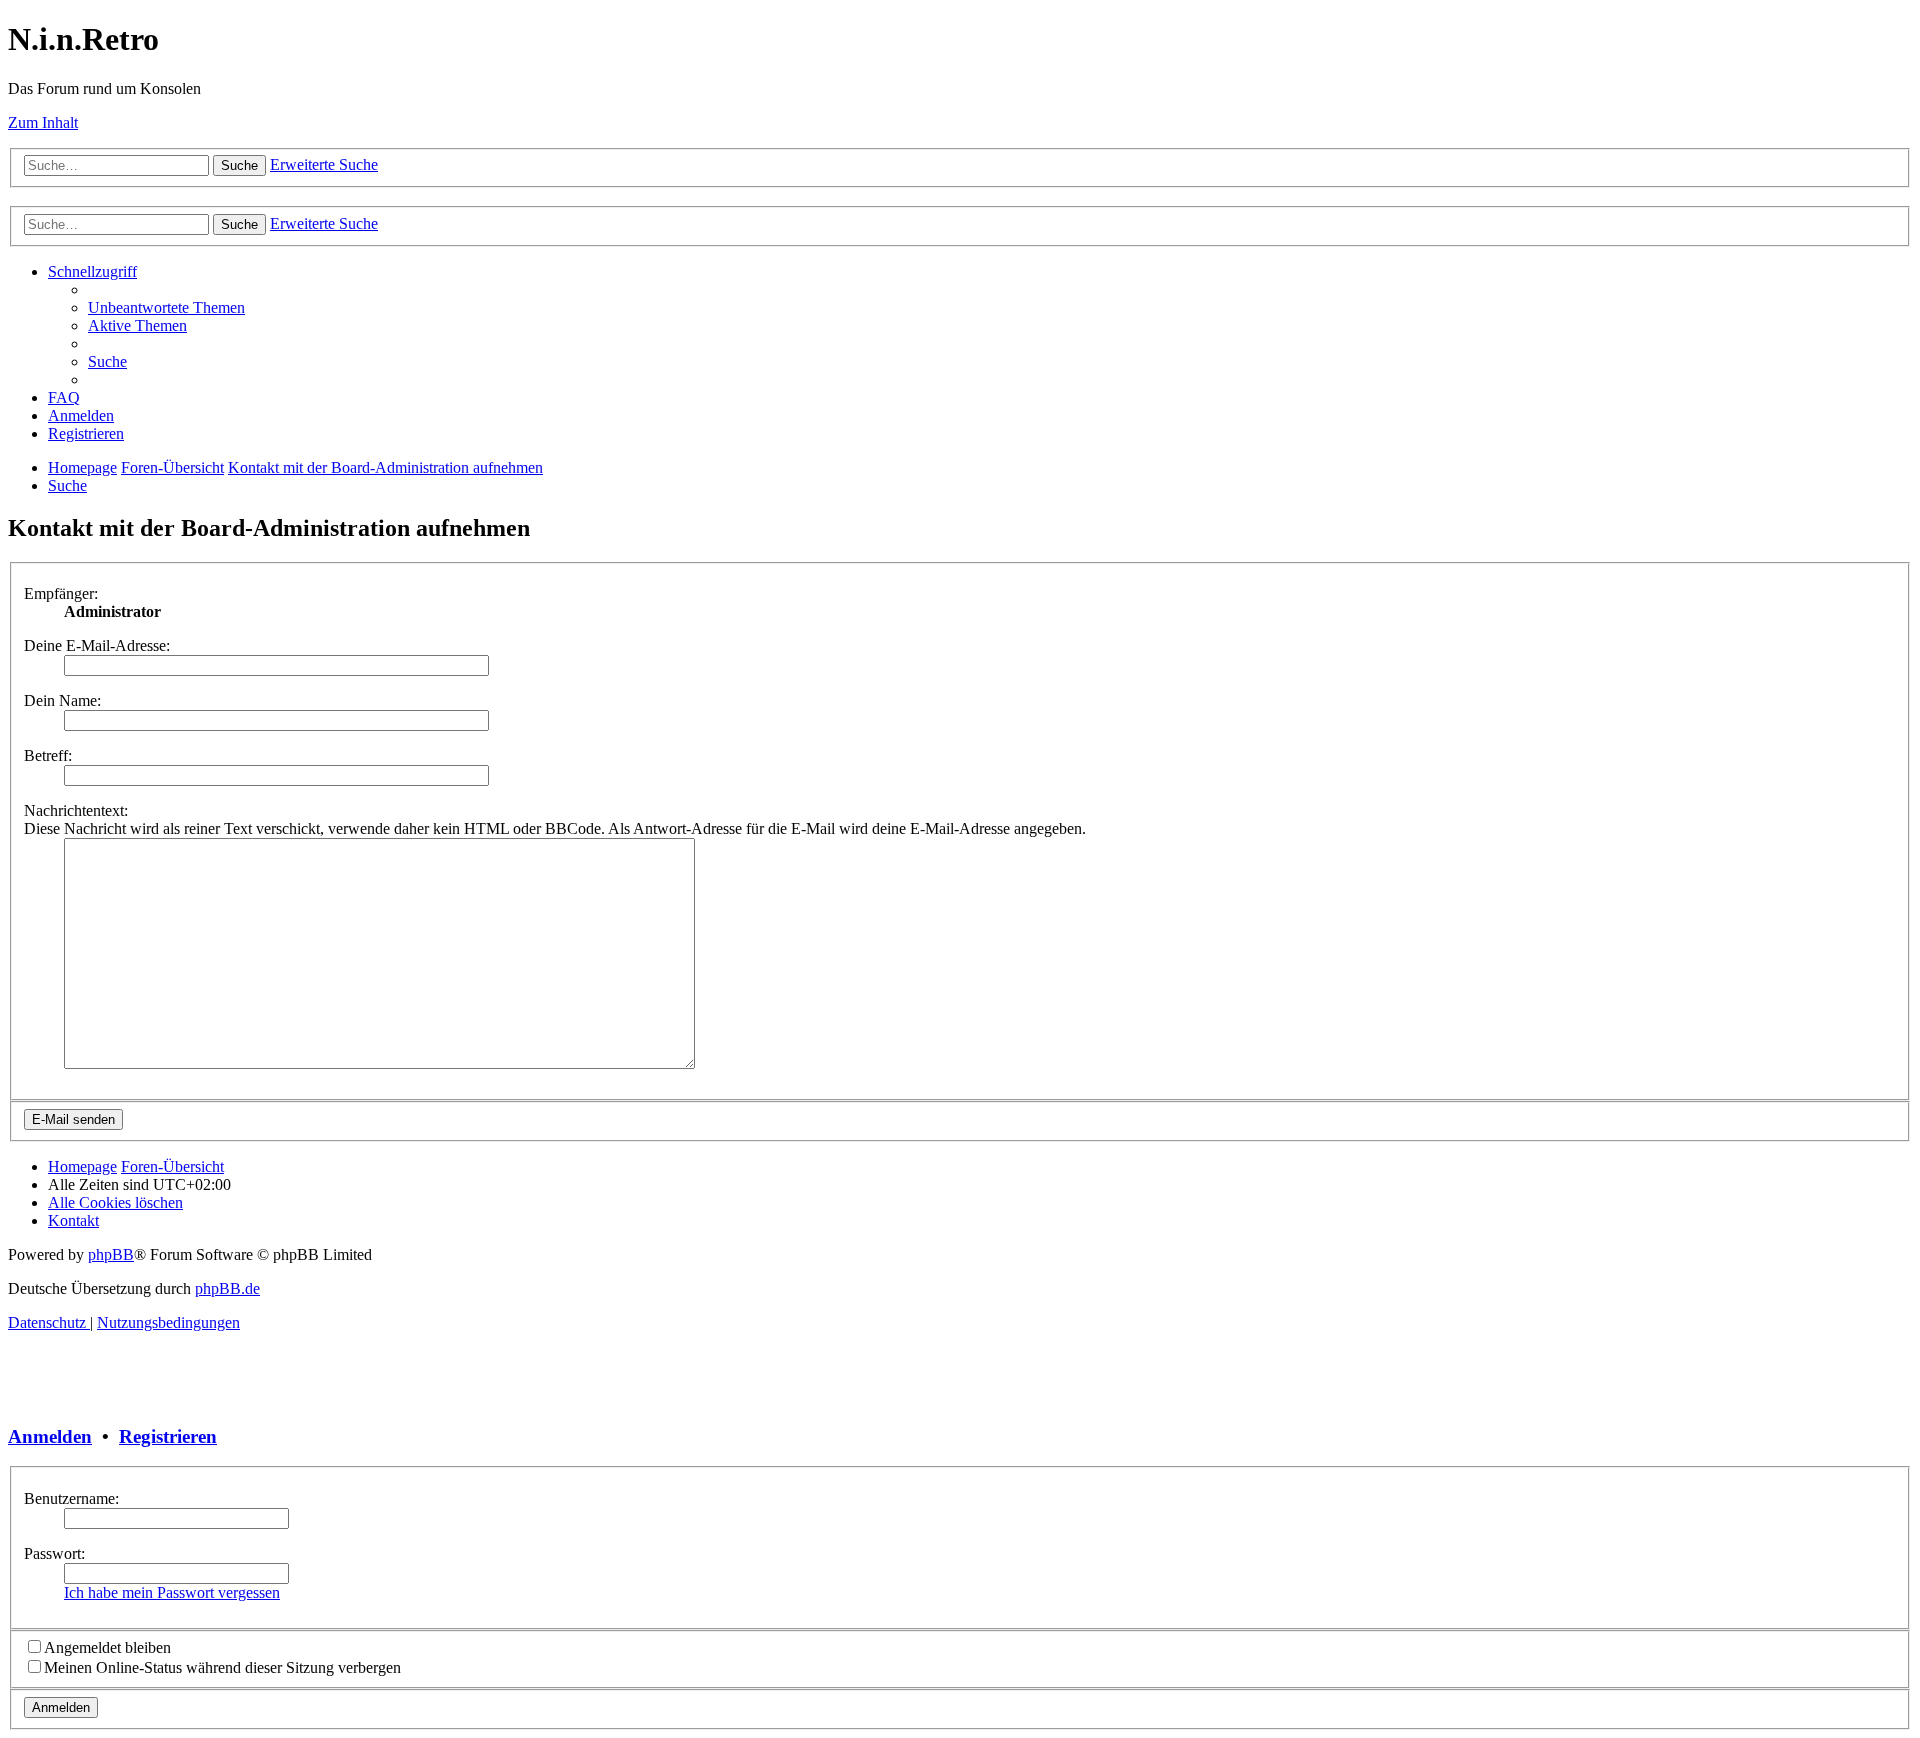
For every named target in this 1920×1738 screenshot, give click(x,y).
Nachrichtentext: (76, 810)
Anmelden (50, 1436)
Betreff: (48, 755)
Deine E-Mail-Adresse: (97, 645)
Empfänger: (61, 593)
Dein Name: (62, 700)
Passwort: (54, 1553)
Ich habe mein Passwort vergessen (172, 1592)
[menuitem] (166, 307)
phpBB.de (227, 1288)
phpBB (111, 1254)
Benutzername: (71, 1498)
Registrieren (168, 1436)
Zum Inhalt (43, 122)
